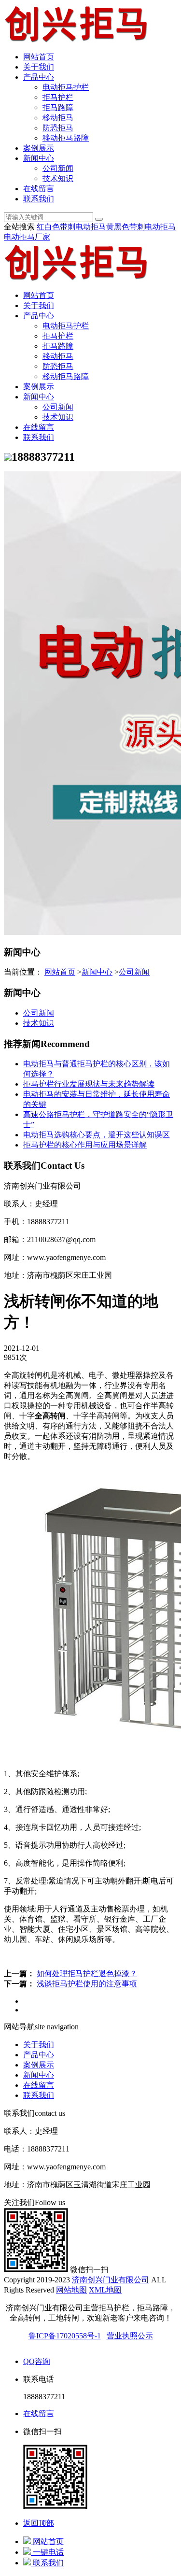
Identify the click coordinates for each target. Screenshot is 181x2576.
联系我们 (39, 199)
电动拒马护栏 (66, 87)
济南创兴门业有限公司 (111, 2280)
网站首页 (39, 57)
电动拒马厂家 (27, 237)
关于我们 (39, 67)
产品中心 (39, 77)
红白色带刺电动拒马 (71, 227)
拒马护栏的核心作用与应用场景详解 (85, 1145)
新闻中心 (39, 158)
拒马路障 (58, 107)
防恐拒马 (58, 128)
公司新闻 (58, 168)
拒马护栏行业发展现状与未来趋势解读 (89, 1084)
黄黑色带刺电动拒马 (141, 227)
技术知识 (58, 178)
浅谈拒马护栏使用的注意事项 (87, 1984)
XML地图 (105, 2290)
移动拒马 (58, 118)
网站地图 (71, 2290)
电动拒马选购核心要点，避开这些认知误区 (97, 1135)
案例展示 (39, 148)
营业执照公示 (130, 2336)
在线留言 (39, 189)
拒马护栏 (58, 97)
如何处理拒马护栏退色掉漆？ (87, 1974)
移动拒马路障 (66, 138)
